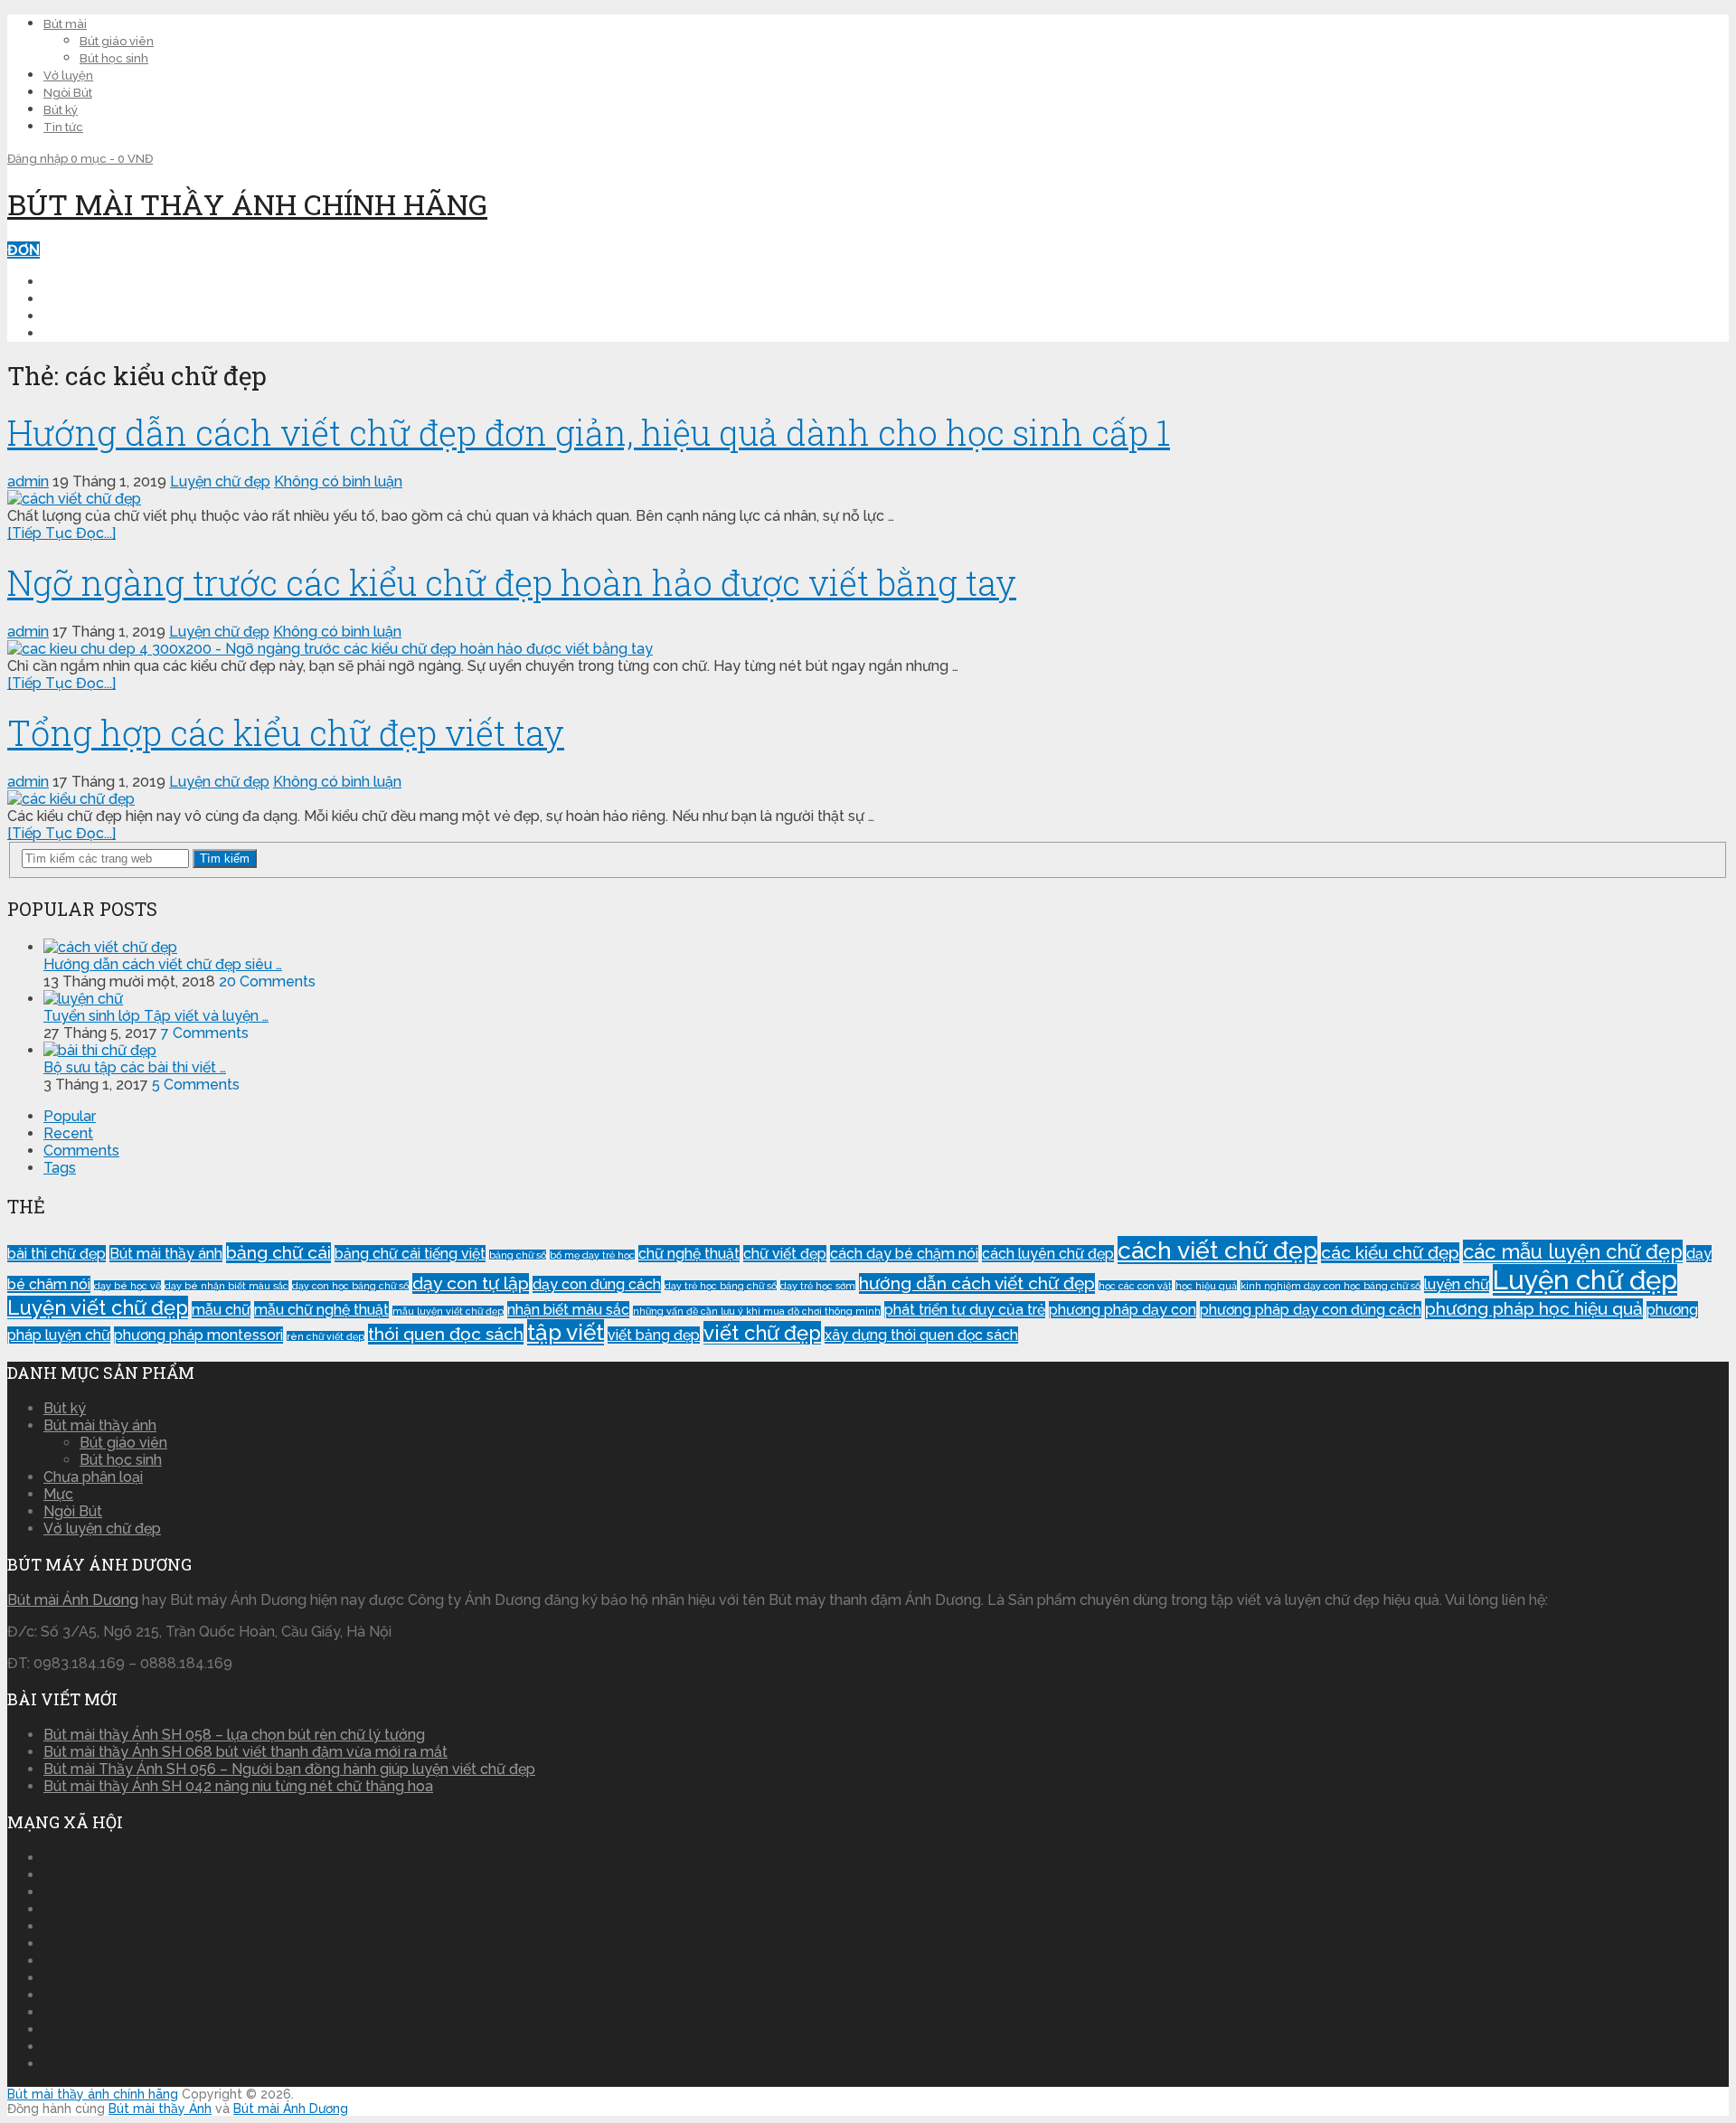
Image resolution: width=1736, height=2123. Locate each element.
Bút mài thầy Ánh (160, 2109)
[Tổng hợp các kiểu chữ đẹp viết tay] (868, 799)
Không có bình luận (338, 481)
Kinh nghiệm (90, 316)
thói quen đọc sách (446, 1334)
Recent (68, 1133)
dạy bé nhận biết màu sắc (226, 1286)
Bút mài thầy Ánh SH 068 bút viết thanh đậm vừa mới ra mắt (245, 1752)
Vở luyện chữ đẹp (102, 1529)
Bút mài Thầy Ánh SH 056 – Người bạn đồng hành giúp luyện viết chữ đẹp (289, 1769)
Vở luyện (68, 75)
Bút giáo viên (117, 41)
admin (28, 481)
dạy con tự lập (471, 1283)
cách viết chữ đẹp (1217, 1250)
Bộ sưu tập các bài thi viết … (135, 1067)
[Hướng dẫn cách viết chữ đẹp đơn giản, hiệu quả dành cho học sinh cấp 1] (868, 499)
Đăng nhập (39, 159)
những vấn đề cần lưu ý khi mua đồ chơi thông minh (757, 1311)
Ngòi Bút (68, 93)
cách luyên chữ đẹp (1048, 1254)
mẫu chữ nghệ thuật (321, 1310)
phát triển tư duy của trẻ (965, 1310)
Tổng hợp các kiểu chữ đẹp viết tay (286, 732)
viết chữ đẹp (762, 1333)
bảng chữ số (518, 1255)
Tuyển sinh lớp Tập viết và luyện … (156, 1016)
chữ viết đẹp (785, 1254)
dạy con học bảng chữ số (350, 1286)
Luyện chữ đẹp (101, 299)
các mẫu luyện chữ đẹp (1573, 1251)
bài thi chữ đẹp (57, 1254)
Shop (63, 333)
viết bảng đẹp (654, 1335)
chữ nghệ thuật (689, 1254)
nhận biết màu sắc (568, 1310)
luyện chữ (1457, 1284)
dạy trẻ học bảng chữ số (721, 1286)
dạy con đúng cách (597, 1284)
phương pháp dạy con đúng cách (1311, 1310)
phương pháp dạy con (1123, 1310)
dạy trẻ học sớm (818, 1286)
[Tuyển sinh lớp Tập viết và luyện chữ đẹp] (83, 999)
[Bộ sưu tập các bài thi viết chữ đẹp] (100, 1050)
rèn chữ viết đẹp (325, 1336)
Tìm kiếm (225, 859)
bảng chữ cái (278, 1253)
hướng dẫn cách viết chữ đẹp (977, 1283)
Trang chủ (86, 282)
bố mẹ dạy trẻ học (592, 1255)
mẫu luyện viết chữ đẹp (448, 1311)
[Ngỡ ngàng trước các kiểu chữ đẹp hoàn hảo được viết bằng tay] (868, 649)
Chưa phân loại (93, 1477)
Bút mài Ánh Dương (73, 1600)
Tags (60, 1168)
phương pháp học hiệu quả (1534, 1309)
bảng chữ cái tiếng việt (410, 1254)
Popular (70, 1116)
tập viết (566, 1332)
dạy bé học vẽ (127, 1286)
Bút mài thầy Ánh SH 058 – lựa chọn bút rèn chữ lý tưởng (234, 1735)
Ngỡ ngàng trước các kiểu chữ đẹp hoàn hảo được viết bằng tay (512, 582)
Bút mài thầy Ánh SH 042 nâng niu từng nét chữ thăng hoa (238, 1786)
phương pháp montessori (198, 1335)
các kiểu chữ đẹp (1390, 1253)
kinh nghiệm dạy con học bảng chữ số (1330, 1286)
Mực (58, 1494)
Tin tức (63, 127)
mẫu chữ (221, 1310)
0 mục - (112, 159)
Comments (81, 1151)
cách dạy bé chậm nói (904, 1254)
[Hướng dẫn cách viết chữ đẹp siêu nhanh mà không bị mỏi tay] (110, 947)
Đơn (24, 250)
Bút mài (65, 24)
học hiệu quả (1206, 1286)
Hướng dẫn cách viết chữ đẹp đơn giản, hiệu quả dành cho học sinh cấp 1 (589, 432)
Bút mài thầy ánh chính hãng (247, 204)
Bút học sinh (114, 58)
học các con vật (1135, 1286)
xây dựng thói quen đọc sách (921, 1335)
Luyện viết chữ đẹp (98, 1307)
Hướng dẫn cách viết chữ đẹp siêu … (163, 964)
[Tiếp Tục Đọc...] (61, 533)
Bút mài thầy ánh (166, 1254)
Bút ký (61, 110)
